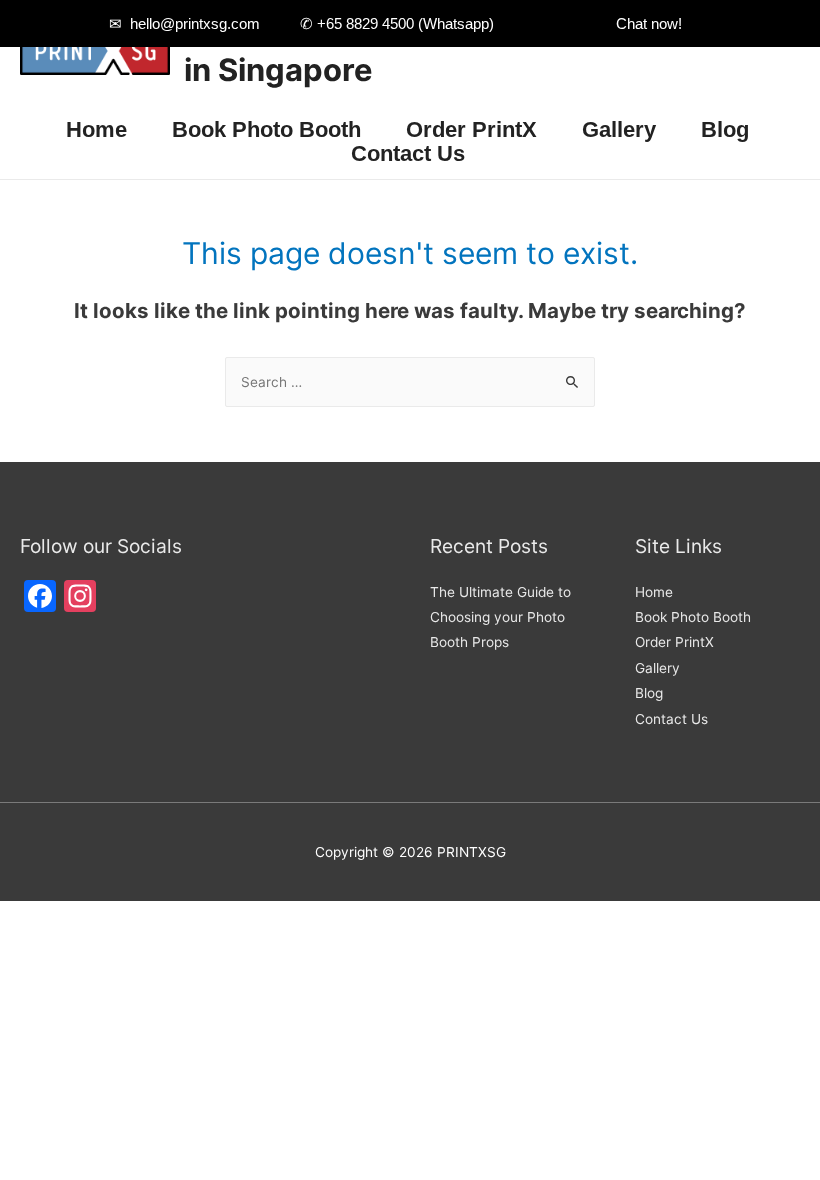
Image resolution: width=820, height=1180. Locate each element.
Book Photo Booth (693, 617)
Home (654, 592)
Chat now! (649, 23)
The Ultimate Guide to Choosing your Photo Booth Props (500, 617)
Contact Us (671, 719)
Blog (649, 693)
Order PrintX (674, 642)
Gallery (657, 668)
